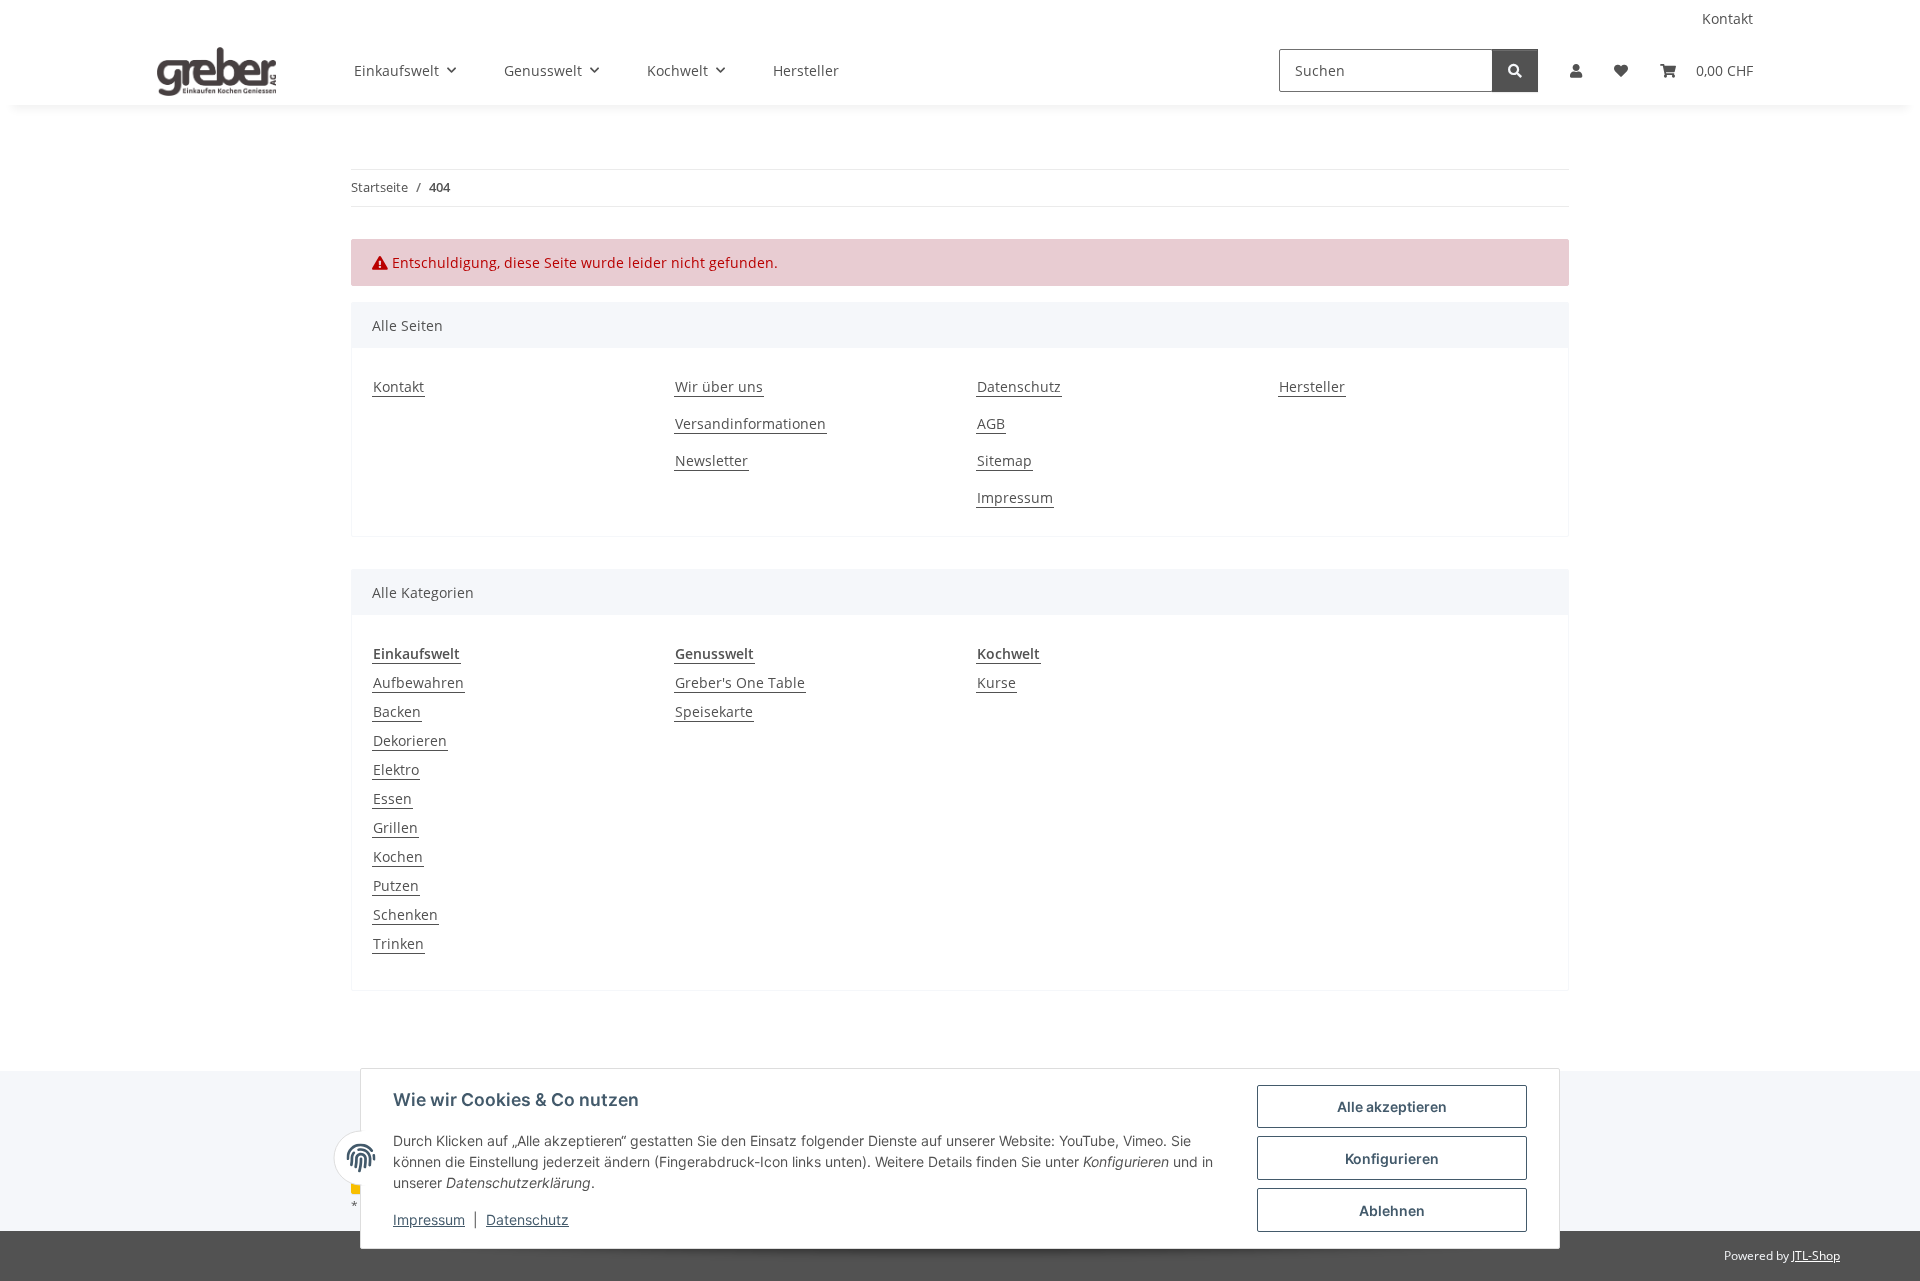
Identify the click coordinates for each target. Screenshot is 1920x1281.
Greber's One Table (740, 682)
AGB (991, 423)
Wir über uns (719, 386)
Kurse (996, 682)
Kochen (398, 856)
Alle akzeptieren (1392, 1106)
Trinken (398, 943)
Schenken (405, 914)
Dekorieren (410, 740)
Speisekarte (714, 711)
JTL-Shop (1816, 1255)
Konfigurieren (1392, 1158)
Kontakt (1727, 18)
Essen (392, 798)
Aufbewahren (418, 682)
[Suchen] (1515, 70)
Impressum (429, 1219)
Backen (397, 711)
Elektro (396, 769)
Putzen (396, 885)
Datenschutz (527, 1219)
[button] (1576, 70)
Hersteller (806, 70)
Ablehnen (1392, 1210)
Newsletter (711, 460)
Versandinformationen (750, 423)
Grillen (395, 827)
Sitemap (1004, 460)
